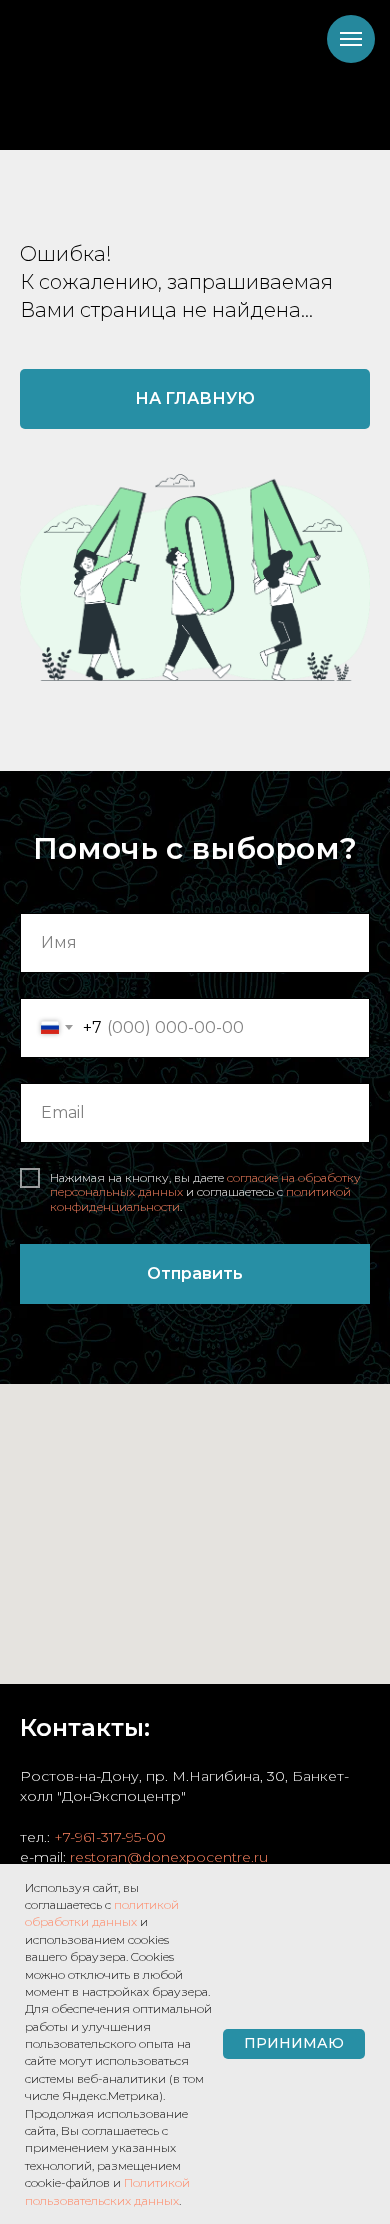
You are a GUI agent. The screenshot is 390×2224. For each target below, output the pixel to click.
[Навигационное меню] (351, 39)
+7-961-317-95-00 (110, 1837)
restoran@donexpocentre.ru (169, 1857)
